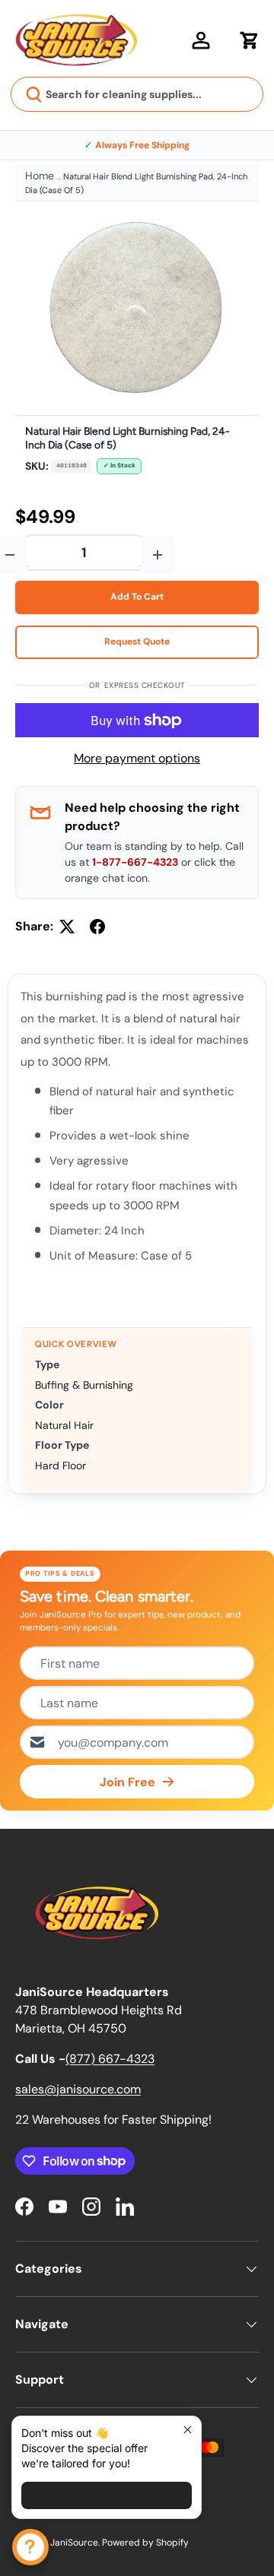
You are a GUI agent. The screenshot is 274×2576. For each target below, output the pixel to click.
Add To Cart (137, 597)
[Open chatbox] (30, 2547)
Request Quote (137, 642)
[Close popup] (188, 2430)
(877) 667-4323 (110, 2059)
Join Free (127, 1782)
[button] (250, 40)
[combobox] (137, 94)
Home (40, 176)
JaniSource (74, 2543)
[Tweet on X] (67, 927)
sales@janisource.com (78, 2089)
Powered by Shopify (145, 2543)
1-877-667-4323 (135, 862)
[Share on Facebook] (97, 927)
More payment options (137, 758)
